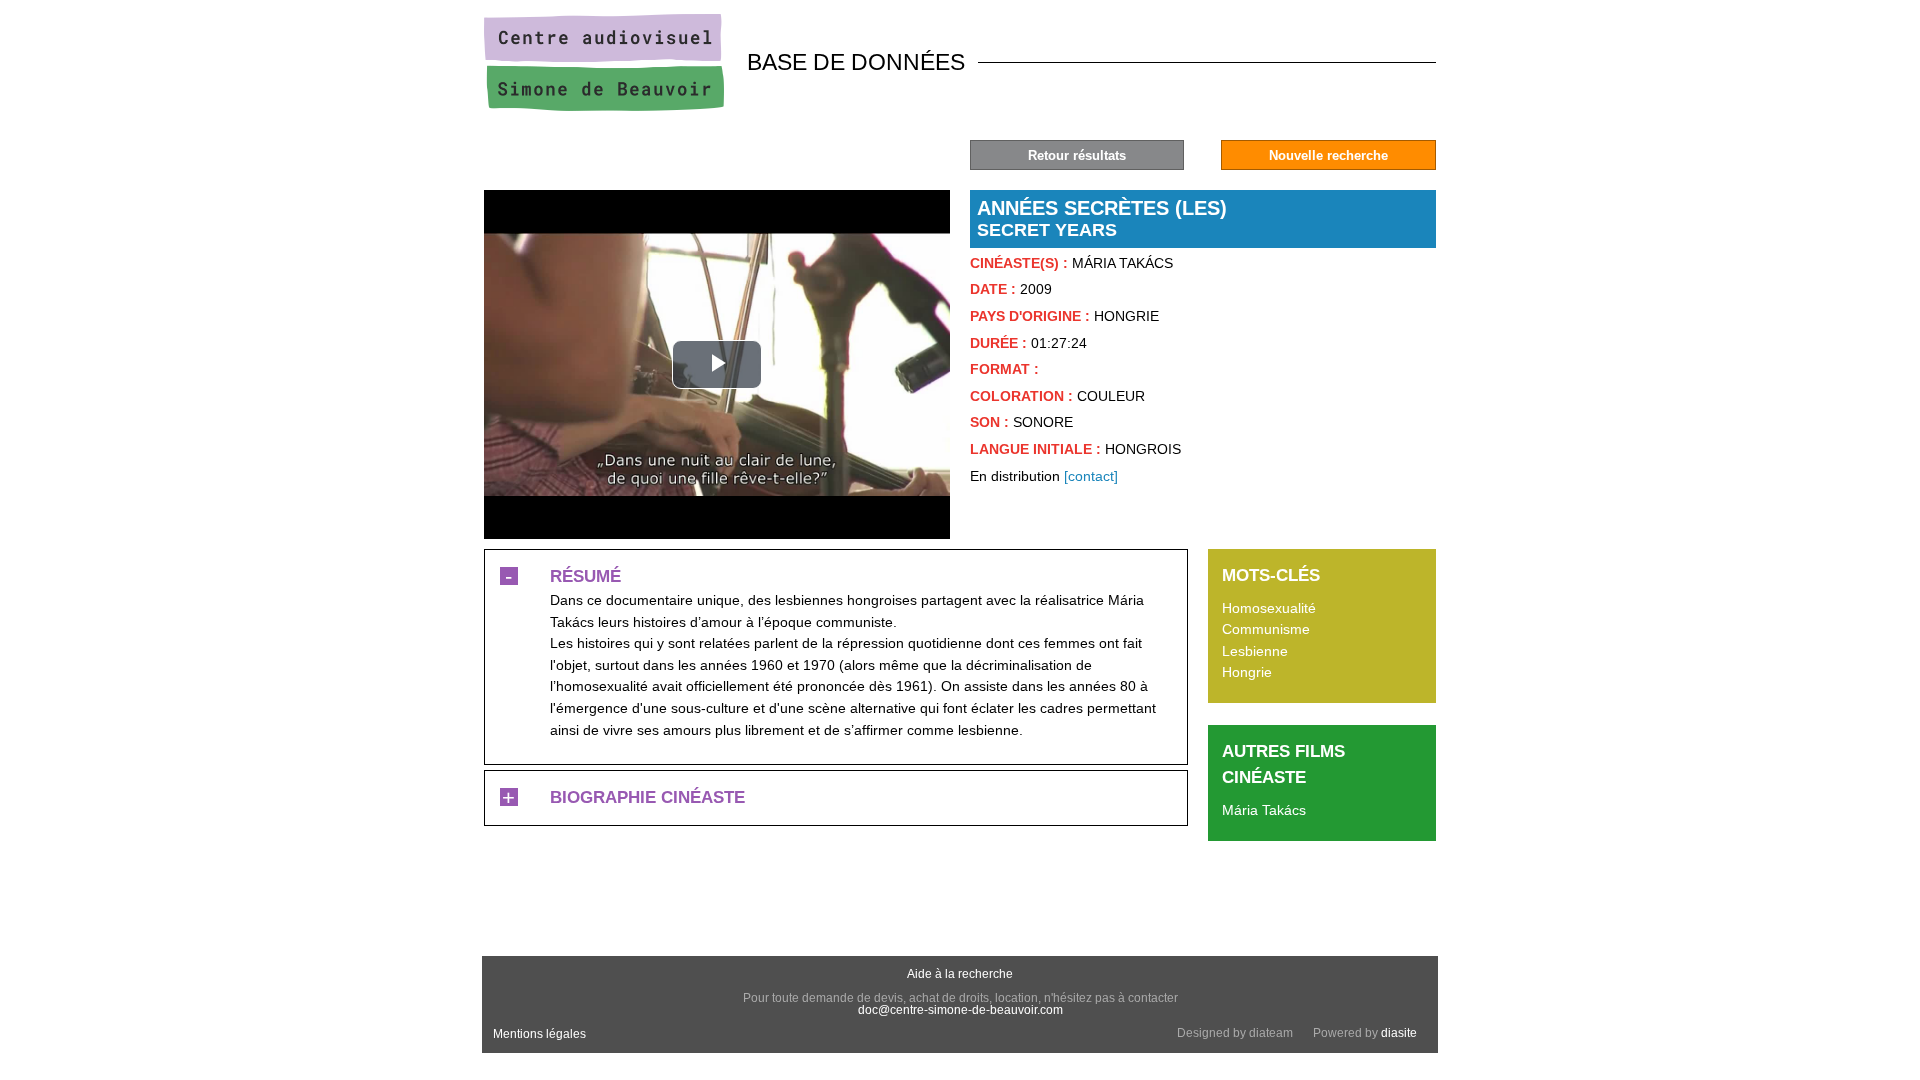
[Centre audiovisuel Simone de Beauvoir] (604, 106)
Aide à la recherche (960, 974)
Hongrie (1247, 672)
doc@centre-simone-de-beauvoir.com (960, 1010)
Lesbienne (1255, 651)
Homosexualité (1269, 608)
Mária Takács (1264, 810)
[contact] (1091, 476)
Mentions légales (539, 1034)
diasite (1399, 1033)
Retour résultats (1077, 155)
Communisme (1266, 629)
